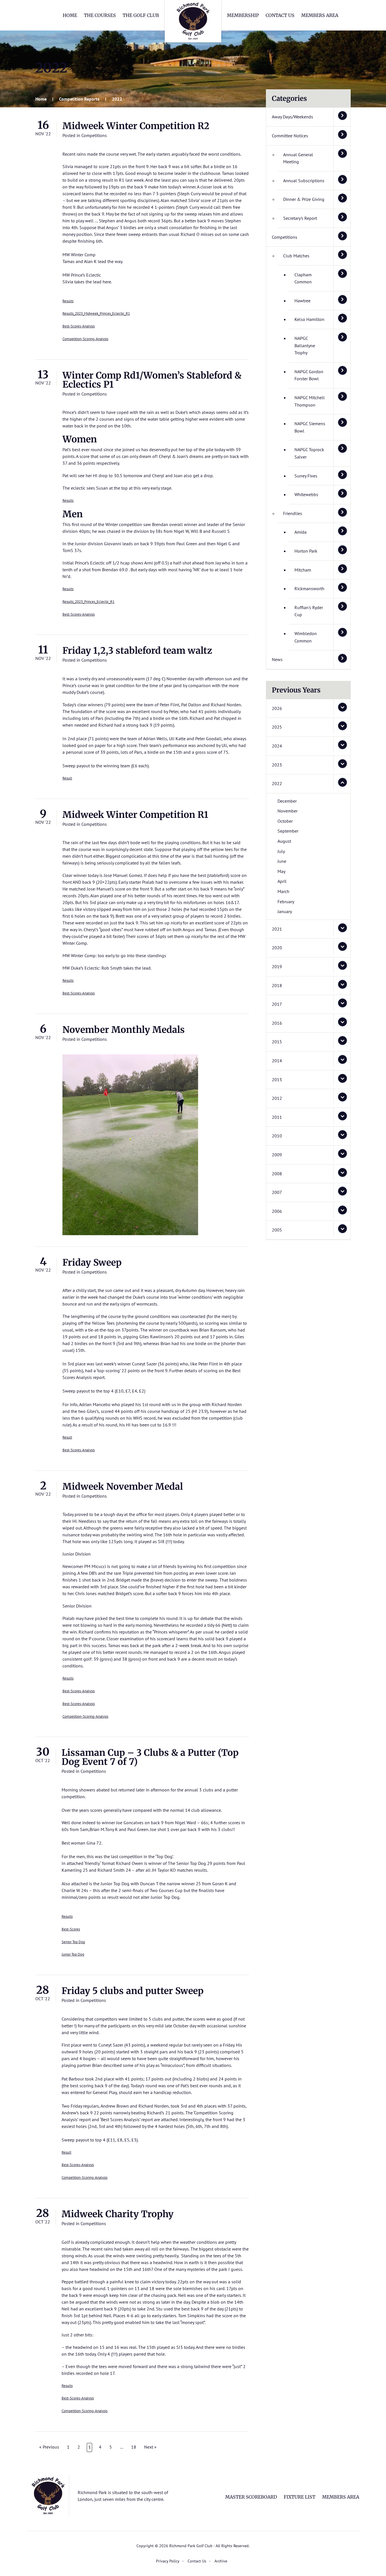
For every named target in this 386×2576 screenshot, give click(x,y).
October (285, 821)
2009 (277, 1155)
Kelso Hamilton (309, 319)
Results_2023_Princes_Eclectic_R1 (88, 602)
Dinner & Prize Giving (304, 199)
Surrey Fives (306, 476)
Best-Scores (71, 1929)
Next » (150, 2447)
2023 (277, 765)
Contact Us (280, 15)
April (282, 881)
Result (67, 778)
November (288, 811)
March (283, 891)
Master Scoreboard (251, 2497)
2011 (277, 1117)
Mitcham (303, 570)
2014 (277, 1061)
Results (68, 301)
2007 (277, 1192)
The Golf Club (141, 15)
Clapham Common (303, 278)
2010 (277, 1136)
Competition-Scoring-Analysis (85, 339)
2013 (277, 1080)
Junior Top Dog (73, 1954)
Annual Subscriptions (304, 181)
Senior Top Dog (73, 1942)
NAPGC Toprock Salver (309, 453)
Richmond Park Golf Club (193, 21)
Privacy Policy (168, 2561)
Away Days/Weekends (292, 117)
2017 (277, 1004)
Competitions (94, 135)
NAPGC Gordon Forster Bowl (309, 375)
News (277, 659)
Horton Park (306, 551)
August (284, 841)
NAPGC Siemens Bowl (310, 427)
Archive (221, 2561)
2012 (277, 1098)
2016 (277, 1023)
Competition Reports (79, 99)
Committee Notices (290, 136)
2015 (277, 1042)
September (288, 831)
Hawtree (302, 301)
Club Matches (296, 256)
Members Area (320, 15)
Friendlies (293, 513)
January (285, 911)
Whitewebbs (306, 494)
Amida (301, 532)
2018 (277, 985)
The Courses (100, 15)
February (286, 902)
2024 (277, 746)
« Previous (49, 2447)
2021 (277, 929)
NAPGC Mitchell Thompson (310, 401)
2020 (277, 948)
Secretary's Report (300, 218)
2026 (277, 708)
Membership (243, 15)
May (281, 871)
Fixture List (300, 2497)
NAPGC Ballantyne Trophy (305, 345)
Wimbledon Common (306, 637)
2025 (277, 727)
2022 (277, 783)
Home (70, 15)
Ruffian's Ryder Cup (309, 611)
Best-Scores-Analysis (79, 326)
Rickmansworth (309, 588)
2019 (277, 966)
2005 (277, 1230)
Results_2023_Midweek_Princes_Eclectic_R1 (96, 313)
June (282, 861)
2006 (277, 1211)
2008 (277, 1174)
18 (134, 2447)
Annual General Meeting (298, 158)
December (287, 801)
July (281, 851)
